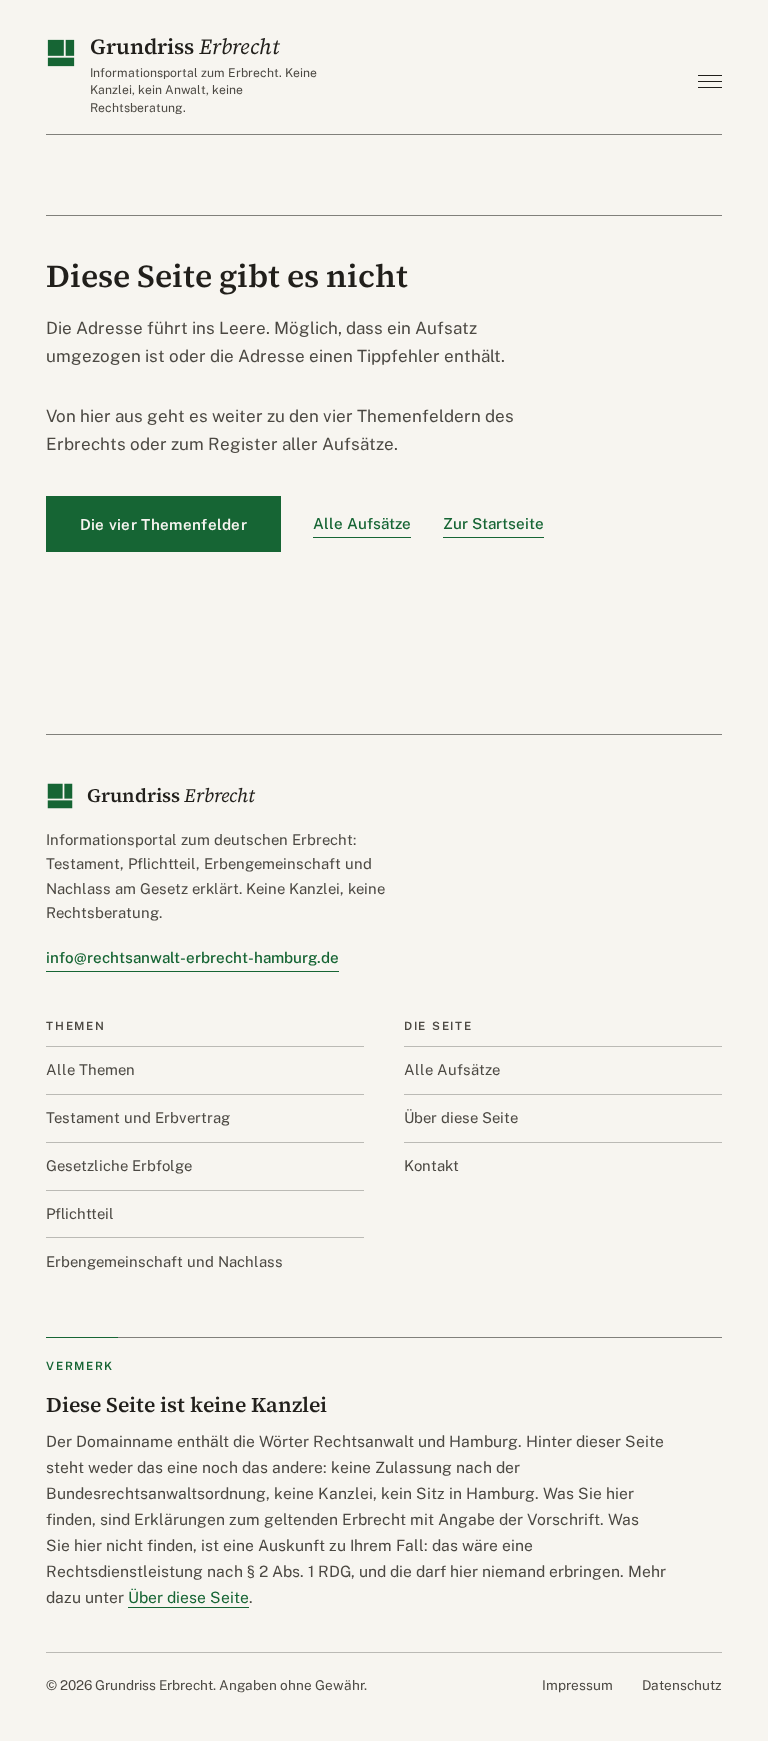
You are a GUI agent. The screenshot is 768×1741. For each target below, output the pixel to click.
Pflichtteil (80, 1213)
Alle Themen (90, 1069)
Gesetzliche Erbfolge (119, 1165)
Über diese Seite (461, 1117)
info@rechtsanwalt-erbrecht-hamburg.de (192, 957)
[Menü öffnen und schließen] (706, 81)
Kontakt (431, 1165)
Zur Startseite (493, 523)
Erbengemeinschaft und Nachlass (164, 1261)
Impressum (577, 1685)
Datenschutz (682, 1685)
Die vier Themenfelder (163, 524)
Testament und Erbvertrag (138, 1117)
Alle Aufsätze (362, 523)
